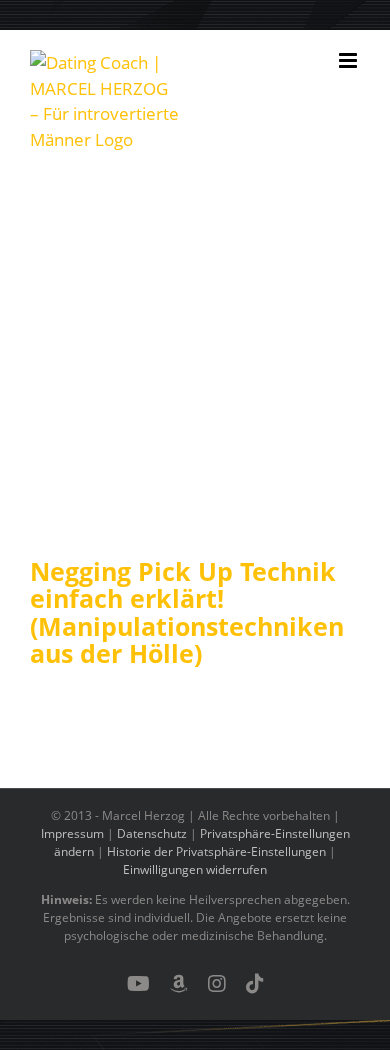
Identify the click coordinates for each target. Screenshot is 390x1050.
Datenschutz (152, 833)
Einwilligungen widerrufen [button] (195, 869)
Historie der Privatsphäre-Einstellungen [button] (216, 851)
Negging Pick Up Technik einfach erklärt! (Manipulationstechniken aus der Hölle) (187, 612)
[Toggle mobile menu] (349, 60)
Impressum (72, 833)
